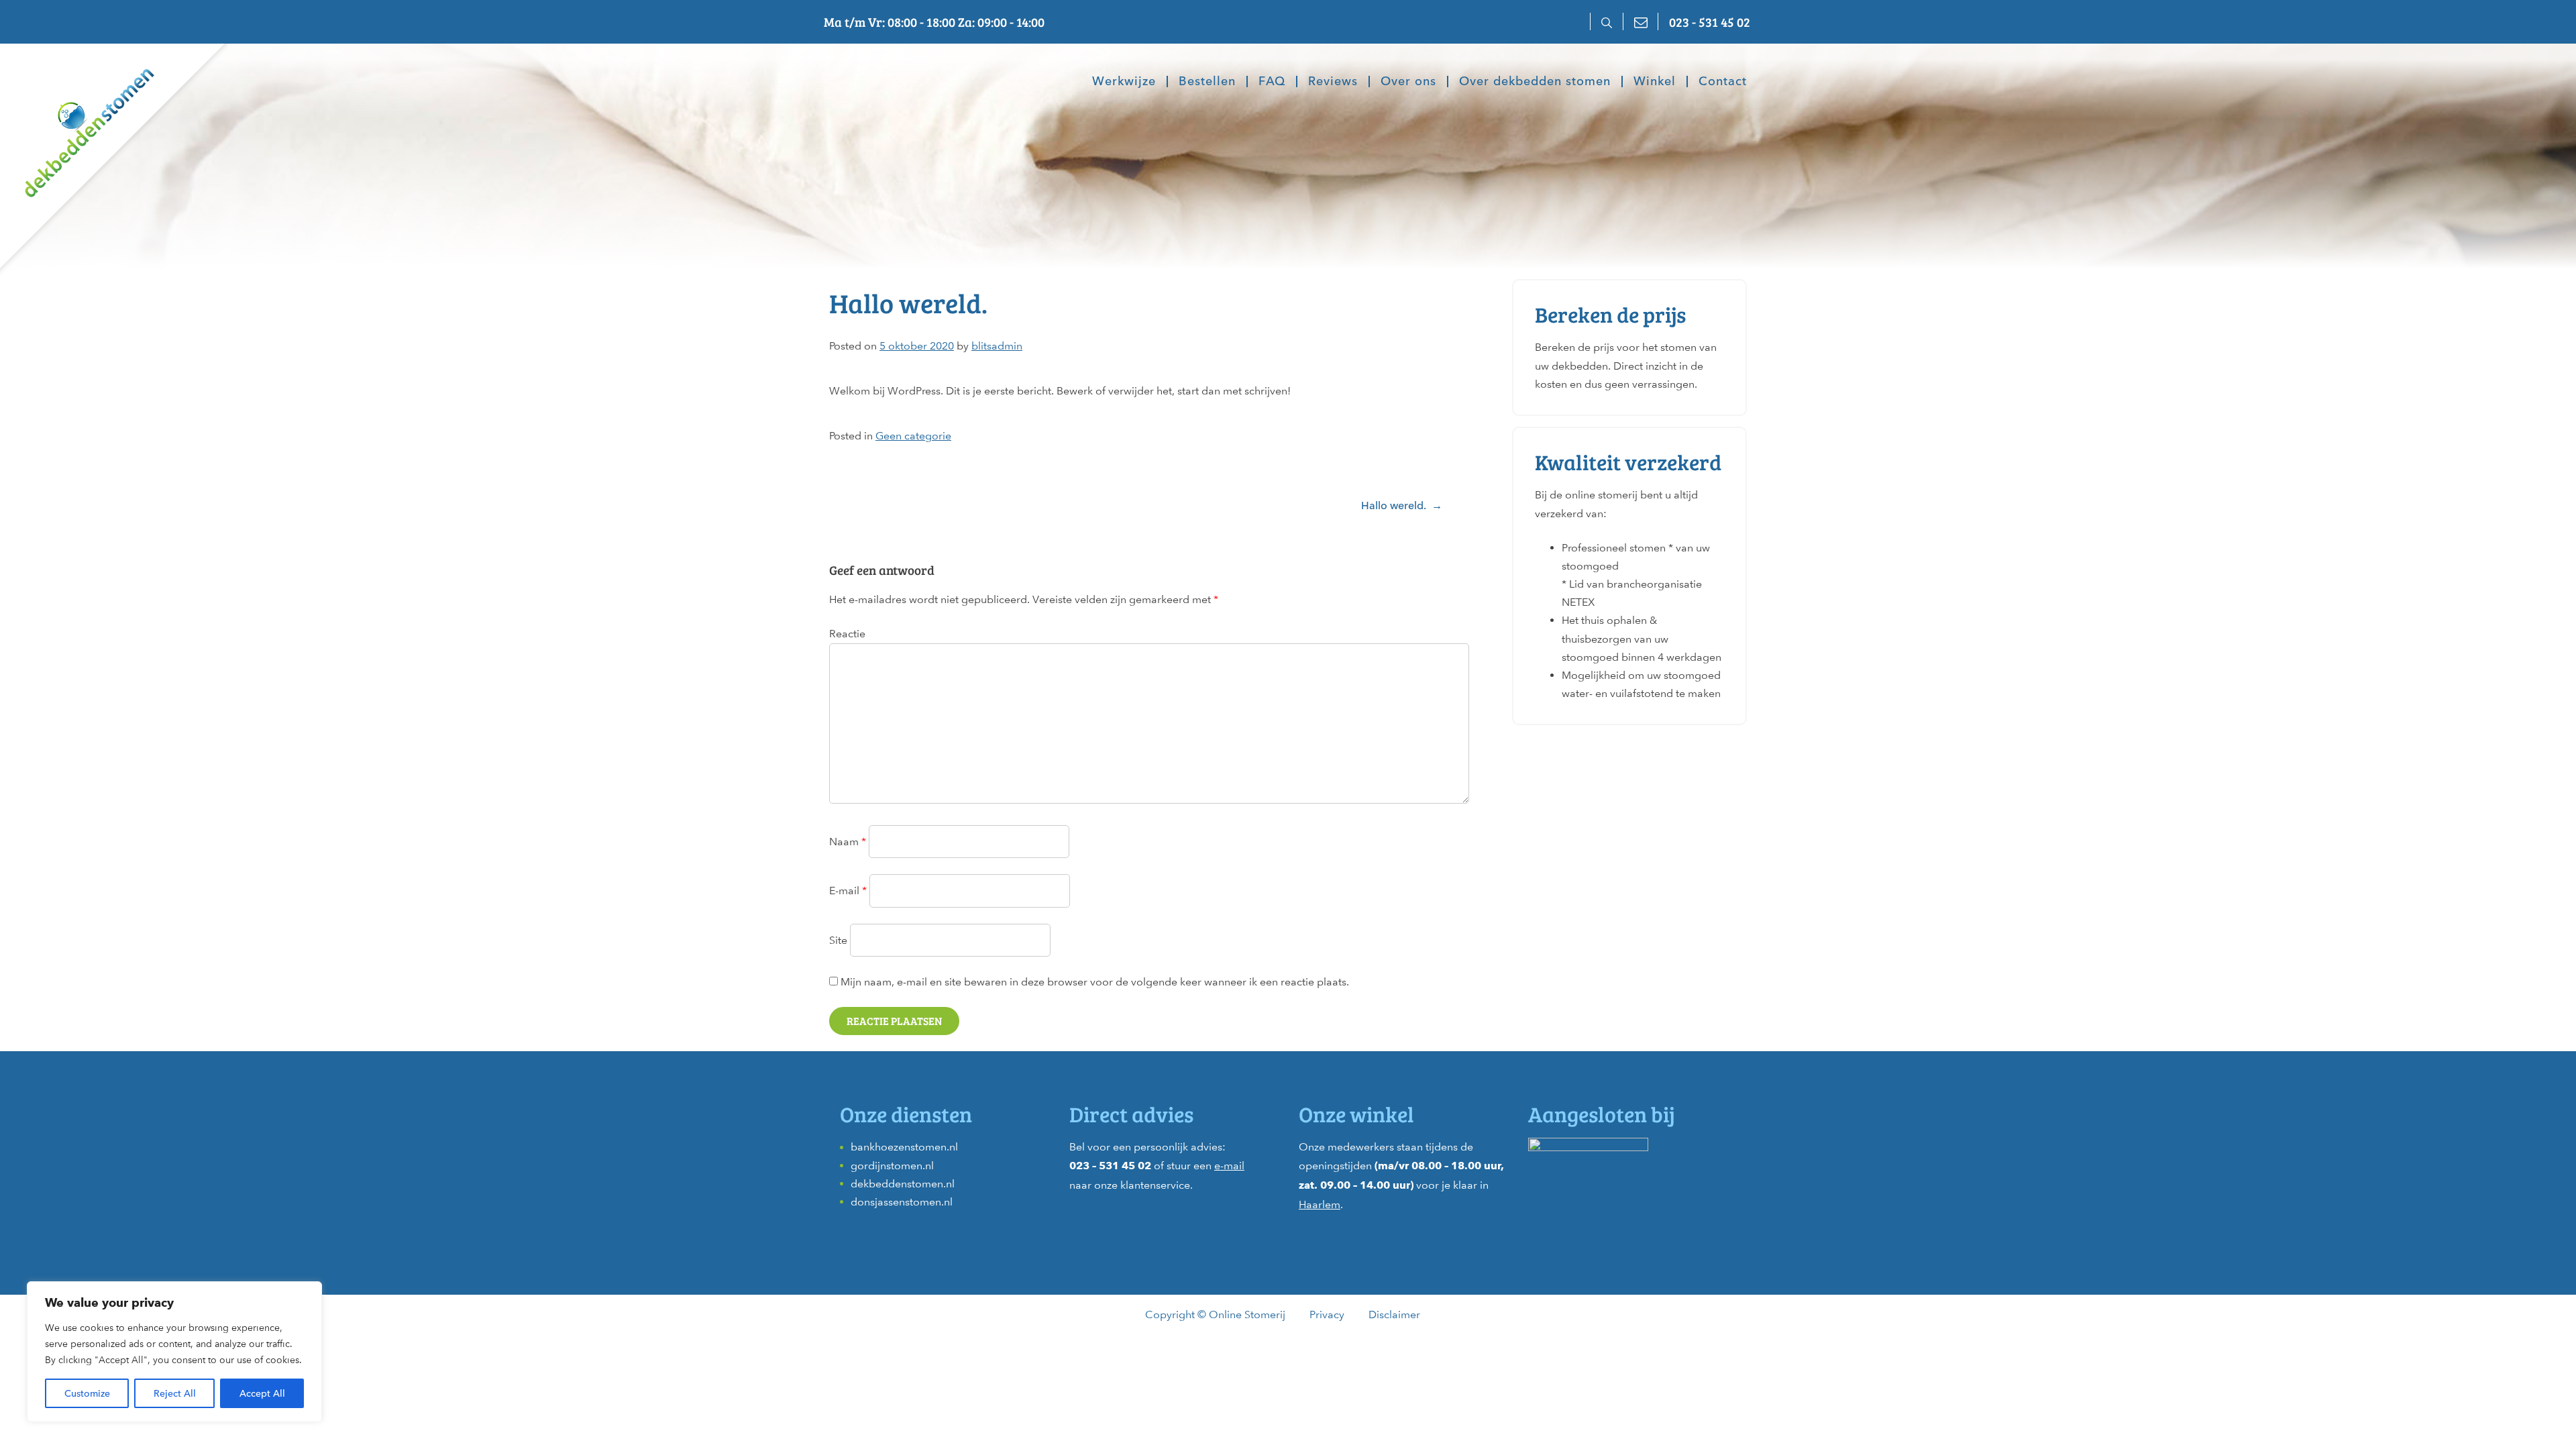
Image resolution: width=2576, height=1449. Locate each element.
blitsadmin (997, 346)
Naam (848, 842)
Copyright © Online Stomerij (1215, 1314)
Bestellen (1207, 82)
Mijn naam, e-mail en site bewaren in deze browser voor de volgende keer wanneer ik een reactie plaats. (1095, 982)
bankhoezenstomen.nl (904, 1147)
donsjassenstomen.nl (902, 1202)
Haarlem (1320, 1204)
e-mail (1229, 1166)
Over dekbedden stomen (1535, 82)
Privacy (1327, 1314)
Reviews (1333, 82)
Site (838, 940)
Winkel (1655, 82)
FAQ (1272, 82)
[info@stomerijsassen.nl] (1640, 21)
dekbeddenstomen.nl (903, 1184)
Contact (1723, 82)
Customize (87, 1393)
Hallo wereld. (1394, 505)
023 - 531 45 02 (1710, 21)
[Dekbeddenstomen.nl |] (77, 123)
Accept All (262, 1393)
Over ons (1408, 82)
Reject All (175, 1393)
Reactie (847, 634)
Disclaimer (1394, 1314)
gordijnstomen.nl (892, 1166)
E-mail (848, 891)
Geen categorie (913, 436)
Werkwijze (1124, 82)
